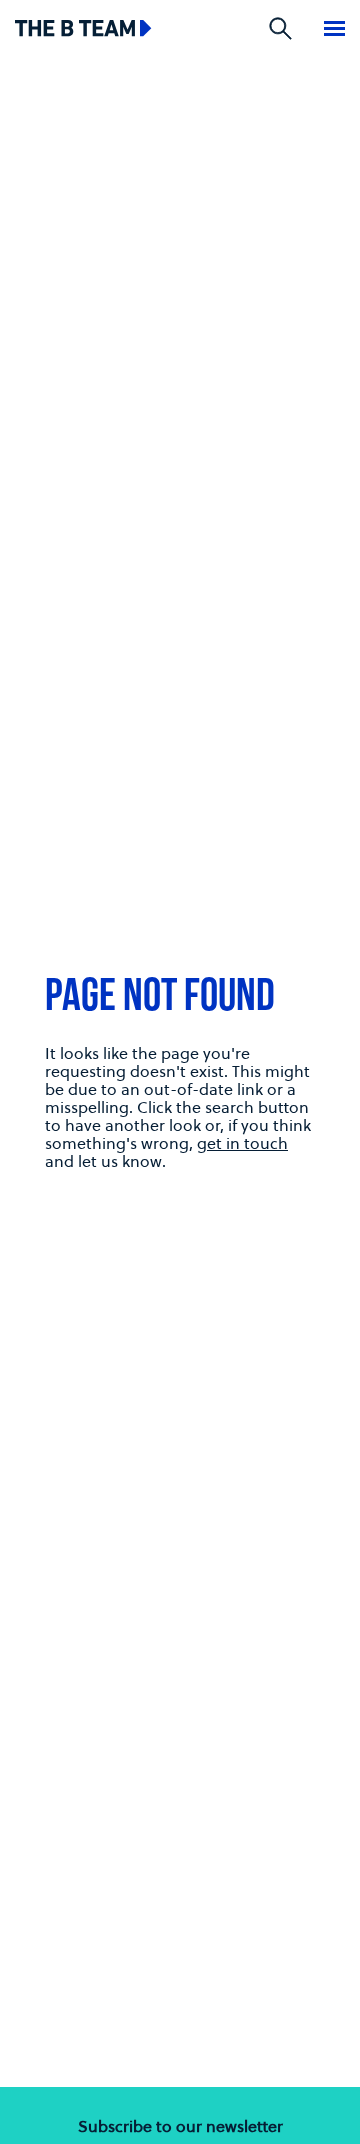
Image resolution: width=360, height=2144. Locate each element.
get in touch (242, 1143)
